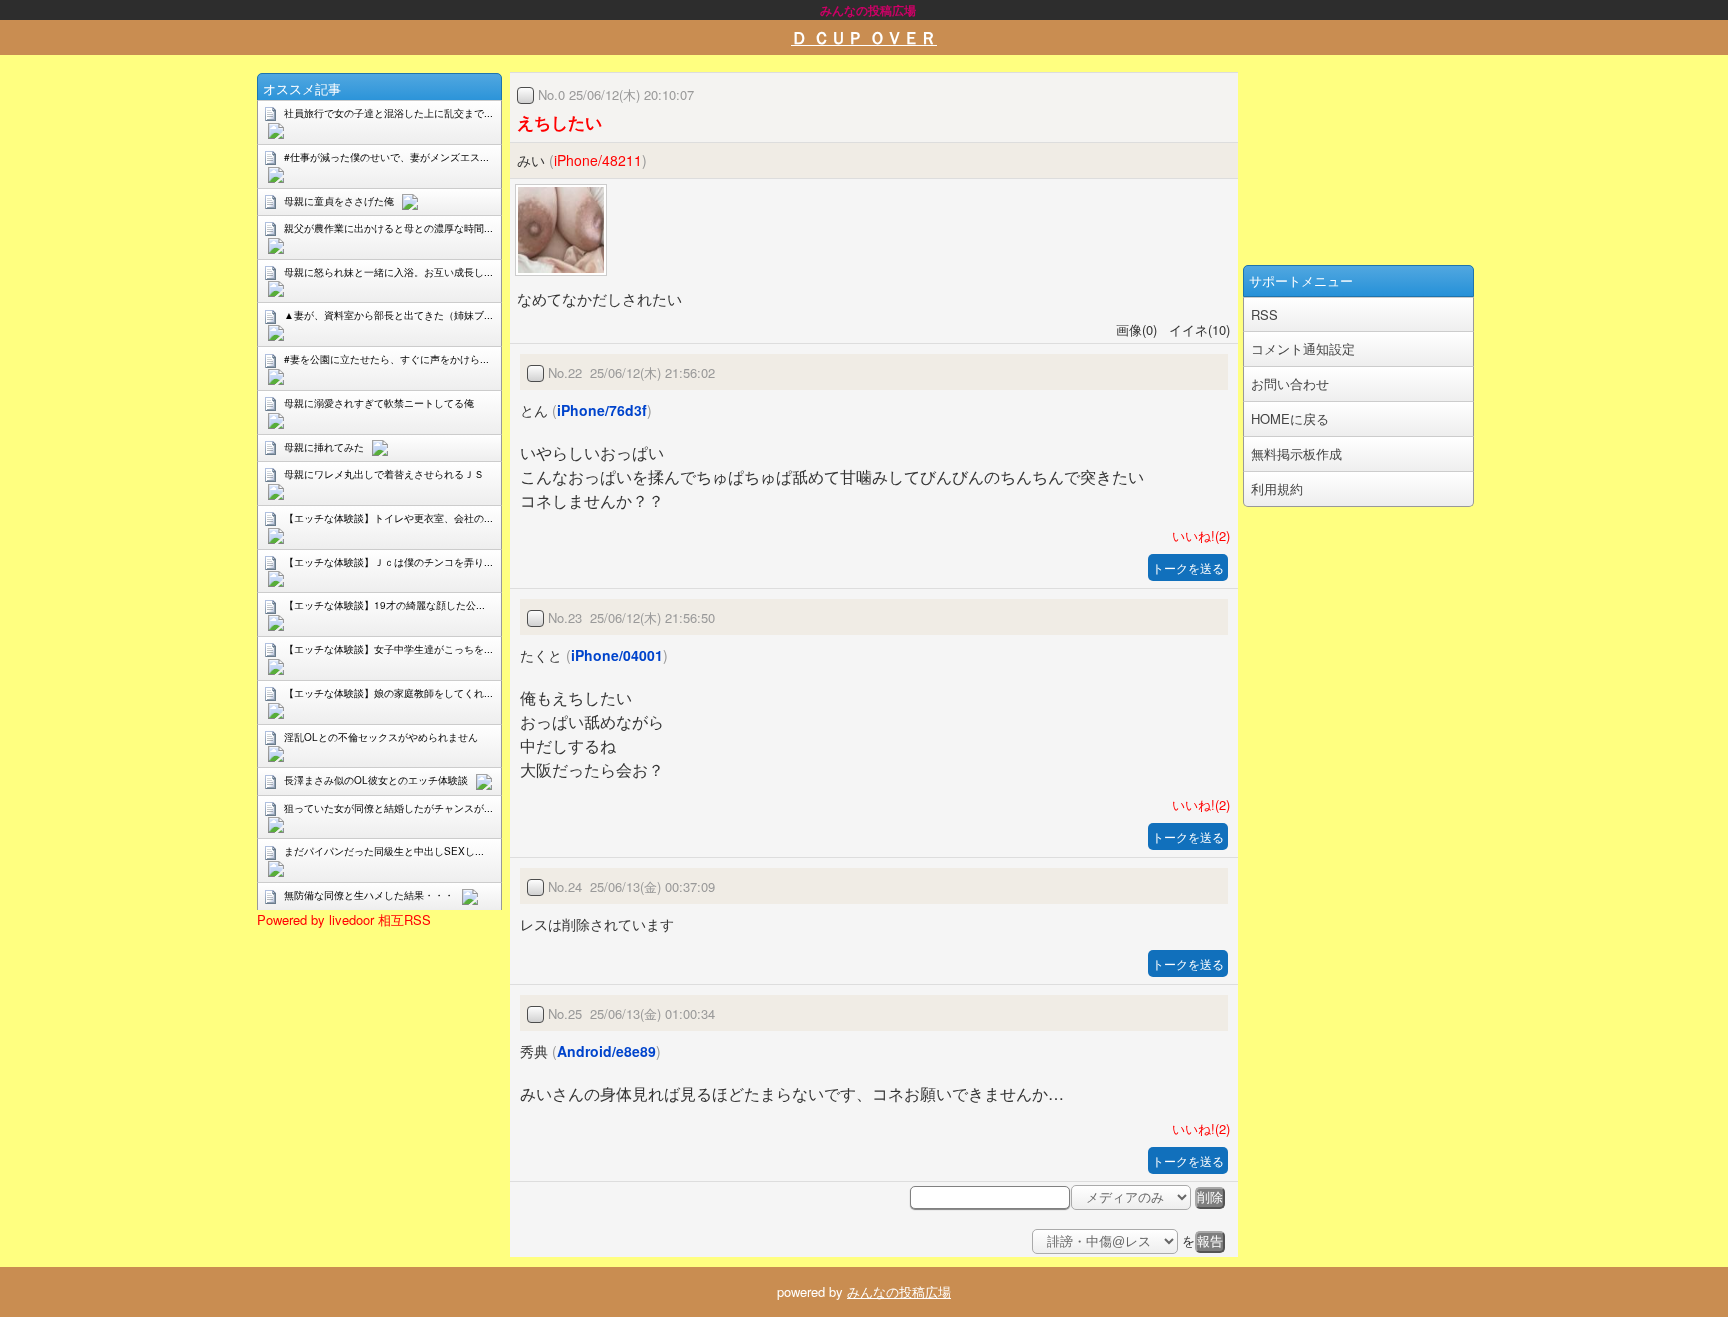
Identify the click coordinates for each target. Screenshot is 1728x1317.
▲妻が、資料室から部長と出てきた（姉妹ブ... (388, 315)
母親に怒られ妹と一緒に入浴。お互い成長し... (388, 272)
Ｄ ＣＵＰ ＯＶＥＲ (864, 37)
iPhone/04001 (617, 655)
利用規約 (1277, 488)
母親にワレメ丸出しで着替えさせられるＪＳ (384, 474)
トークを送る (1188, 567)
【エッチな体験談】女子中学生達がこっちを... (388, 649)
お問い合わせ (1290, 383)
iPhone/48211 (598, 160)
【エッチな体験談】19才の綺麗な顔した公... (384, 605)
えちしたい (559, 122)
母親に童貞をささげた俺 (339, 201)
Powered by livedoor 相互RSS (344, 919)
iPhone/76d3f (602, 410)
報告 (1210, 1241)
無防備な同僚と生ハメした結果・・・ (369, 895)
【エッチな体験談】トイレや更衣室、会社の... (388, 518)
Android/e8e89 (606, 1051)
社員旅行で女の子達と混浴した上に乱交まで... (388, 113)
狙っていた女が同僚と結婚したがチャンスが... (388, 808)
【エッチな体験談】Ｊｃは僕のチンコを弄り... (388, 562)
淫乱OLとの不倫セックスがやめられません (381, 737)
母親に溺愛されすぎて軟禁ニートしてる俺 (379, 403)
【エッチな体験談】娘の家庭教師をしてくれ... (388, 693)
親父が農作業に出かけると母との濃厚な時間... (388, 228)
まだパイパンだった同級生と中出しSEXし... (384, 851)
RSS (1264, 314)
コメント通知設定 (1303, 348)
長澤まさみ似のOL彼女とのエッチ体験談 (376, 780)
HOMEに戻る (1290, 418)
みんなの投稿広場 (899, 1291)
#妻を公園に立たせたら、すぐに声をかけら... (386, 359)
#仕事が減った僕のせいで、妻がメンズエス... (386, 157)
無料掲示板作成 (1296, 453)
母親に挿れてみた (324, 447)
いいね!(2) (1197, 535)
